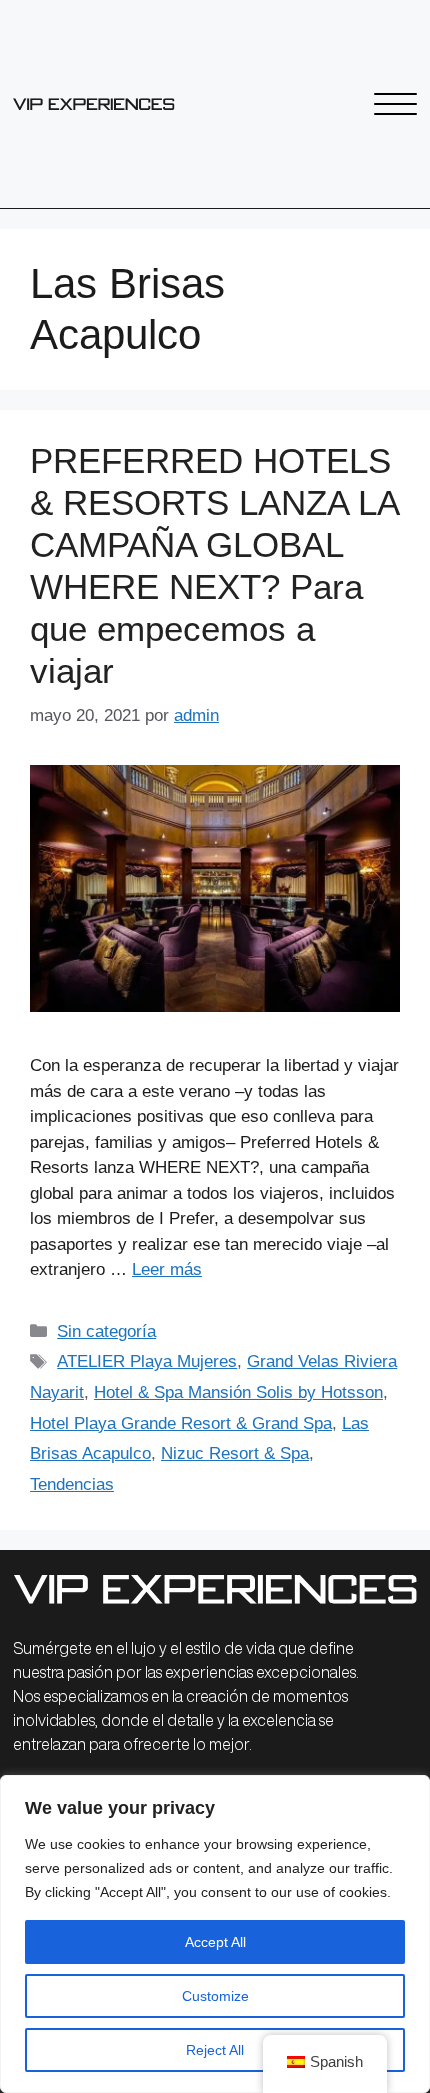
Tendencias (72, 1484)
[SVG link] (94, 104)
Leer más (167, 1269)
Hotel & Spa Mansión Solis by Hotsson (238, 1392)
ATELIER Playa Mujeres (147, 1361)
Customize (215, 1996)
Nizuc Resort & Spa (235, 1453)
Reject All (215, 2050)
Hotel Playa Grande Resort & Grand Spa (181, 1423)
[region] (215, 1934)
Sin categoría (106, 1331)
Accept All (215, 1942)
